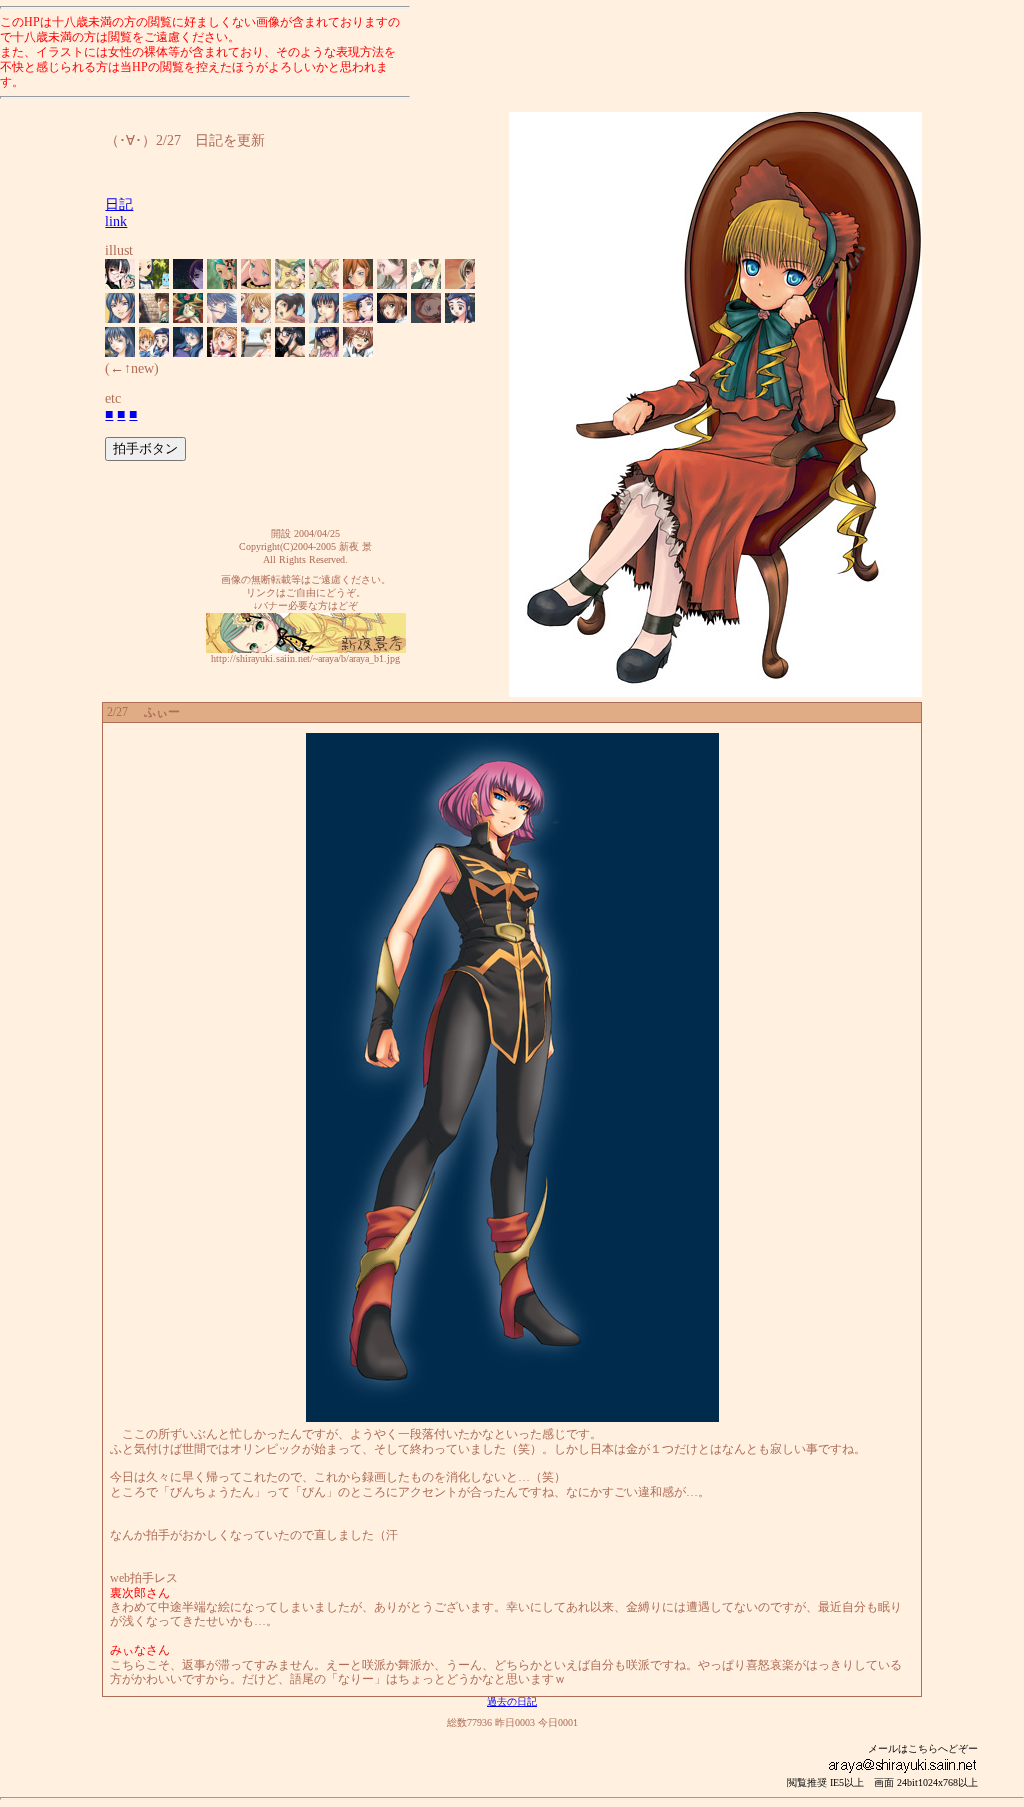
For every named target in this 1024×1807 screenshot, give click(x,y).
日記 (119, 204)
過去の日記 (512, 1701)
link (116, 221)
